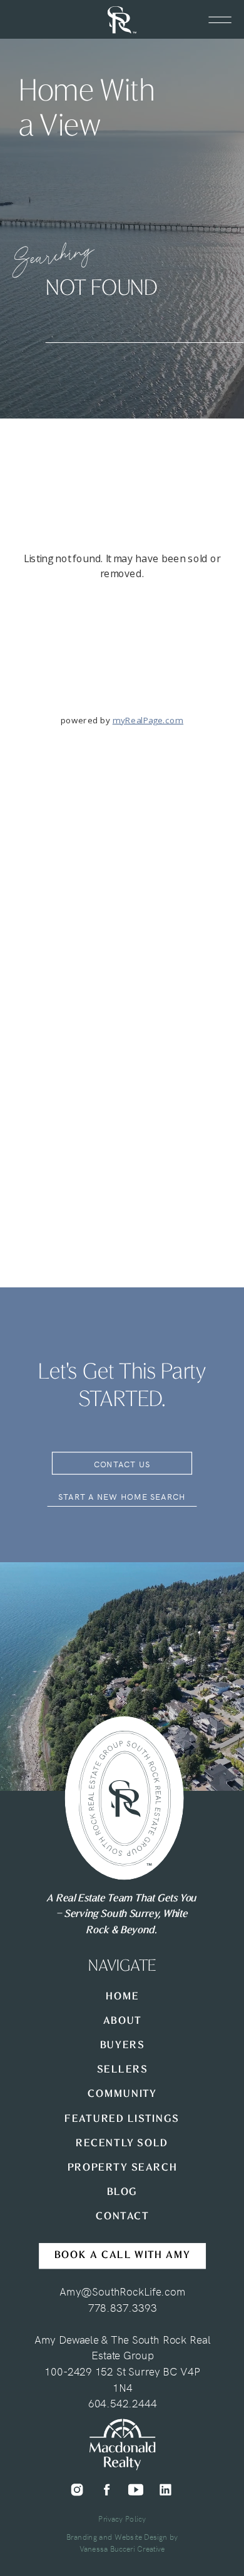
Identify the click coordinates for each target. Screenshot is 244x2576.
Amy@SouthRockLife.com (122, 2291)
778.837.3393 (123, 2307)
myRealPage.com (148, 720)
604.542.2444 (123, 2402)
